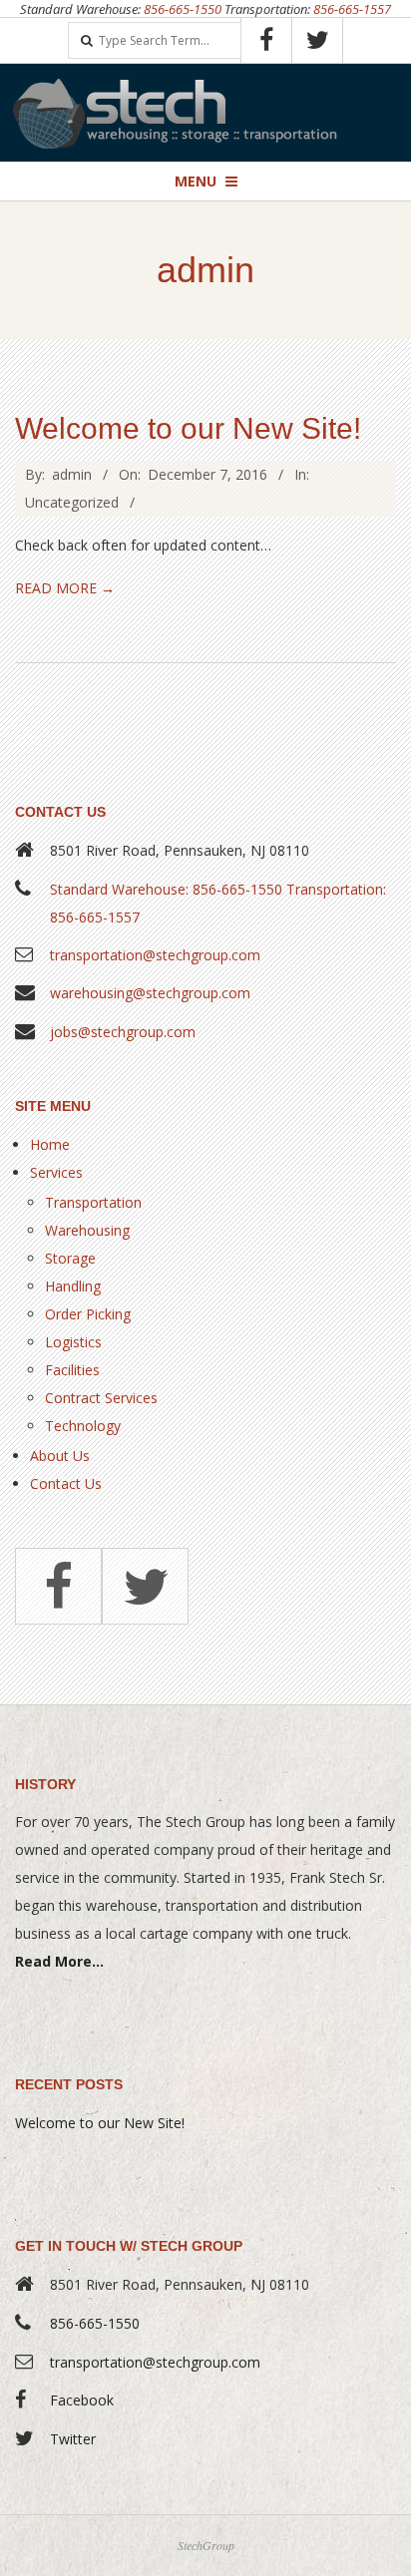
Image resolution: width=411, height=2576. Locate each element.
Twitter (73, 2439)
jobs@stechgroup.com (123, 1032)
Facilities (72, 1370)
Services (56, 1172)
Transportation (93, 1202)
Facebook (82, 2400)
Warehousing (87, 1230)
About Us (60, 1456)
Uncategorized (72, 502)
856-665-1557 (352, 9)
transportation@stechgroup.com (155, 955)
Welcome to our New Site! (188, 428)
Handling (73, 1286)
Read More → (65, 588)
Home (50, 1144)
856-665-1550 (183, 9)
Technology (83, 1426)
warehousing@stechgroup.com (150, 993)
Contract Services (101, 1398)
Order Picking (88, 1314)
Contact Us (66, 1483)
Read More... (59, 1961)
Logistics (73, 1342)
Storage (70, 1258)
